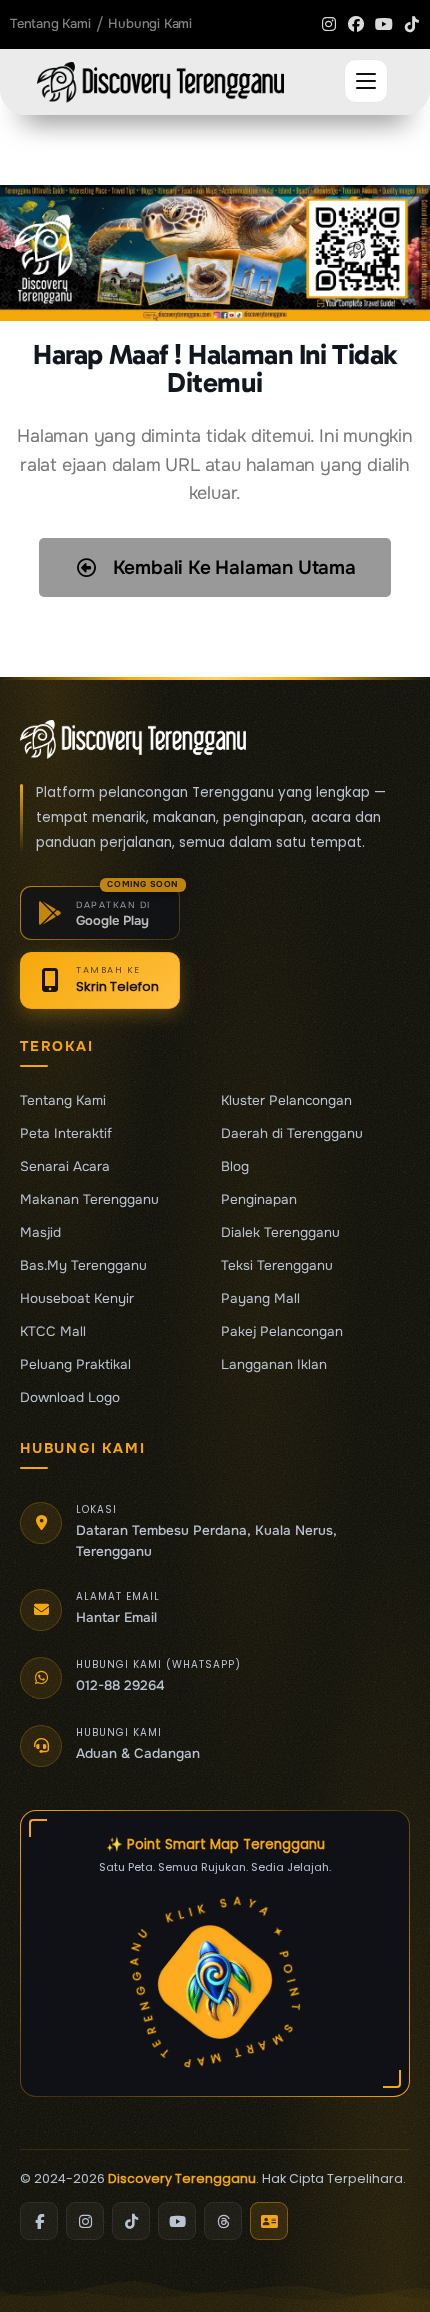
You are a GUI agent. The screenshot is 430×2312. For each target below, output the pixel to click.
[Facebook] (356, 24)
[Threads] (223, 2221)
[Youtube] (384, 24)
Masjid (40, 1233)
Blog (235, 1167)
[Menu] (366, 81)
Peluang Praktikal (75, 1365)
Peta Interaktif (66, 1134)
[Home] (160, 83)
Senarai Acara (65, 1167)
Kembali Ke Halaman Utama (232, 568)
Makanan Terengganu (89, 1200)
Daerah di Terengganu (292, 1134)
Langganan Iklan (274, 1365)
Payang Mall (260, 1299)
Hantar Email (116, 1617)
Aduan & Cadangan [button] (138, 1753)
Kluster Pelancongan (286, 1101)
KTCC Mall (53, 1332)
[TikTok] (131, 2221)
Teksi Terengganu (277, 1266)
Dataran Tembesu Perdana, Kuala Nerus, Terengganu (206, 1541)
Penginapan (259, 1200)
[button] (100, 913)
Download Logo (70, 1398)
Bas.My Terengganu (83, 1266)
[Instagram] (329, 24)
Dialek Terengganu (280, 1233)
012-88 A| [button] (106, 1685)
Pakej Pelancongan (282, 1332)
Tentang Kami (63, 1101)
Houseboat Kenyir (77, 1299)
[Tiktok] (412, 24)
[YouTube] (177, 2221)
